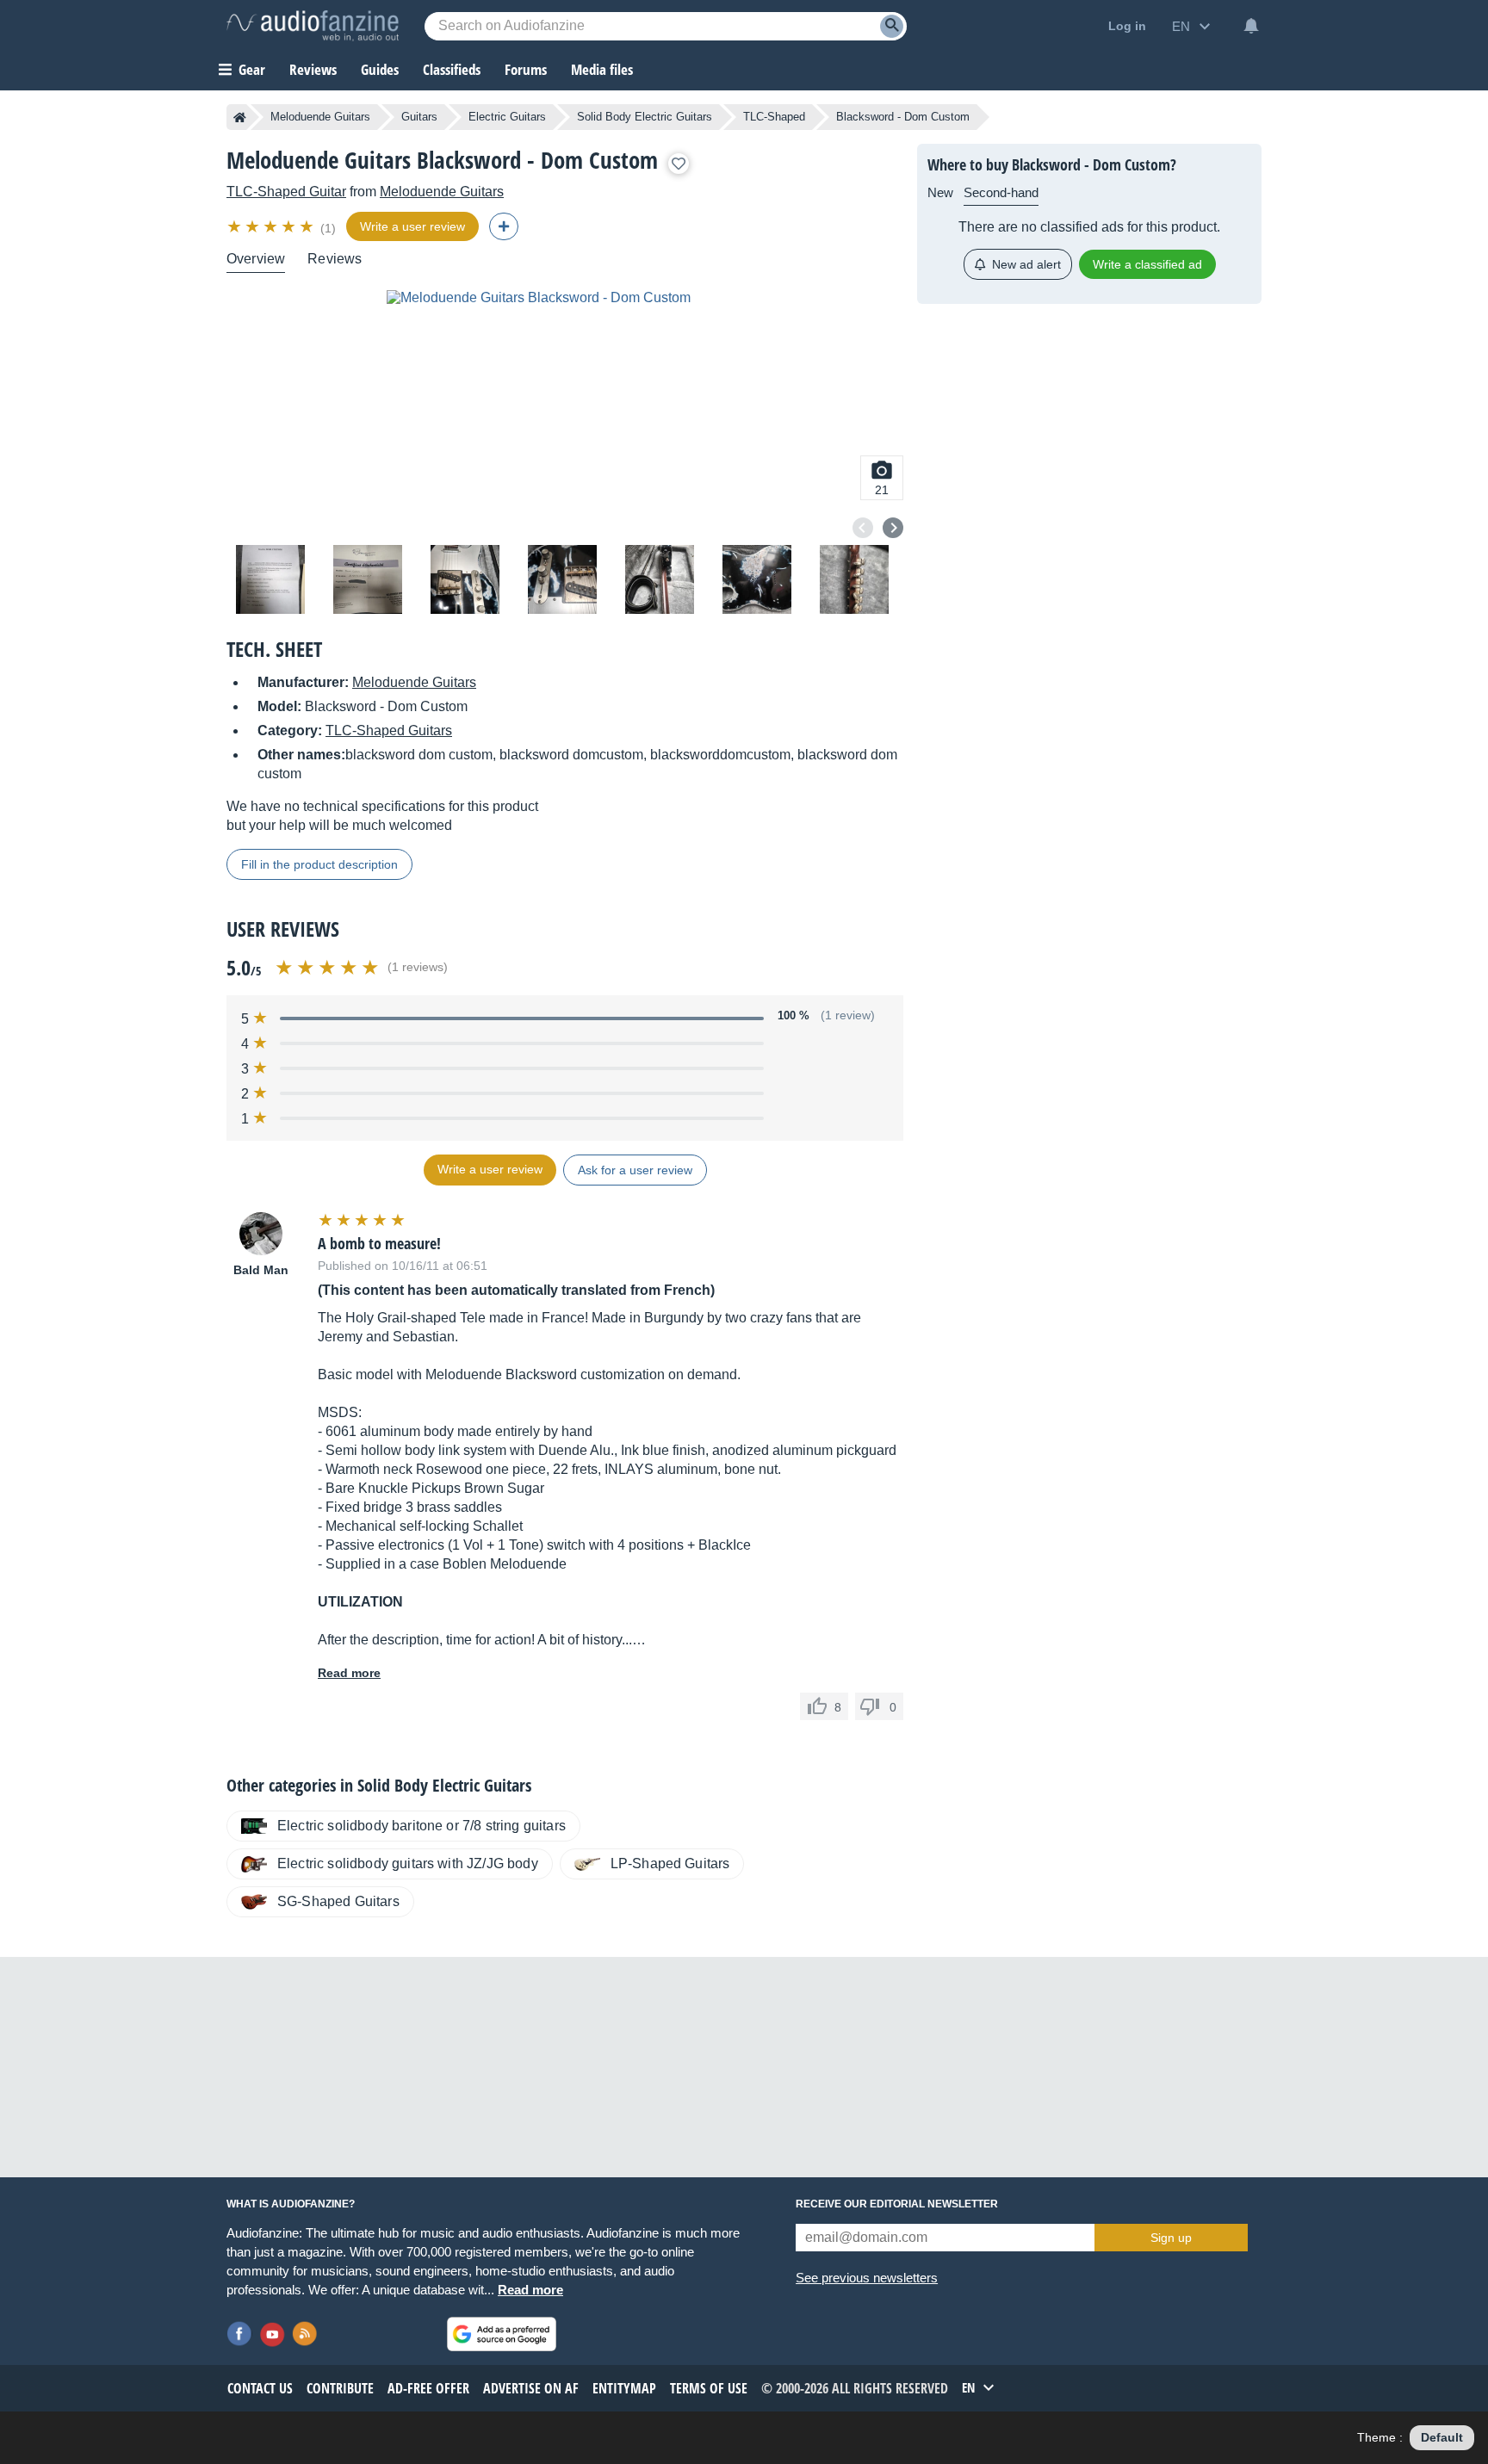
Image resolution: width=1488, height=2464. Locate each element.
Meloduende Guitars (320, 117)
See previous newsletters (867, 2278)
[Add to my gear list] (679, 164)
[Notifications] (1251, 26)
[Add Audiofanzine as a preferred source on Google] (502, 2334)
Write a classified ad (1147, 264)
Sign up (1171, 2238)
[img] (272, 226)
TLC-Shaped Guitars (389, 731)
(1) (328, 228)
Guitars (419, 117)
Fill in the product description (319, 864)
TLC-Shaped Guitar (286, 192)
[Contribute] (504, 226)
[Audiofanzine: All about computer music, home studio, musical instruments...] (313, 26)
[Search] (892, 26)
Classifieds (452, 69)
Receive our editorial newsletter (897, 2204)
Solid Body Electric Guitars (645, 117)
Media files (602, 69)
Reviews (313, 69)
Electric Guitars (507, 117)
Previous (863, 528)
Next (893, 528)
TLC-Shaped (774, 117)
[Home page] (240, 117)
